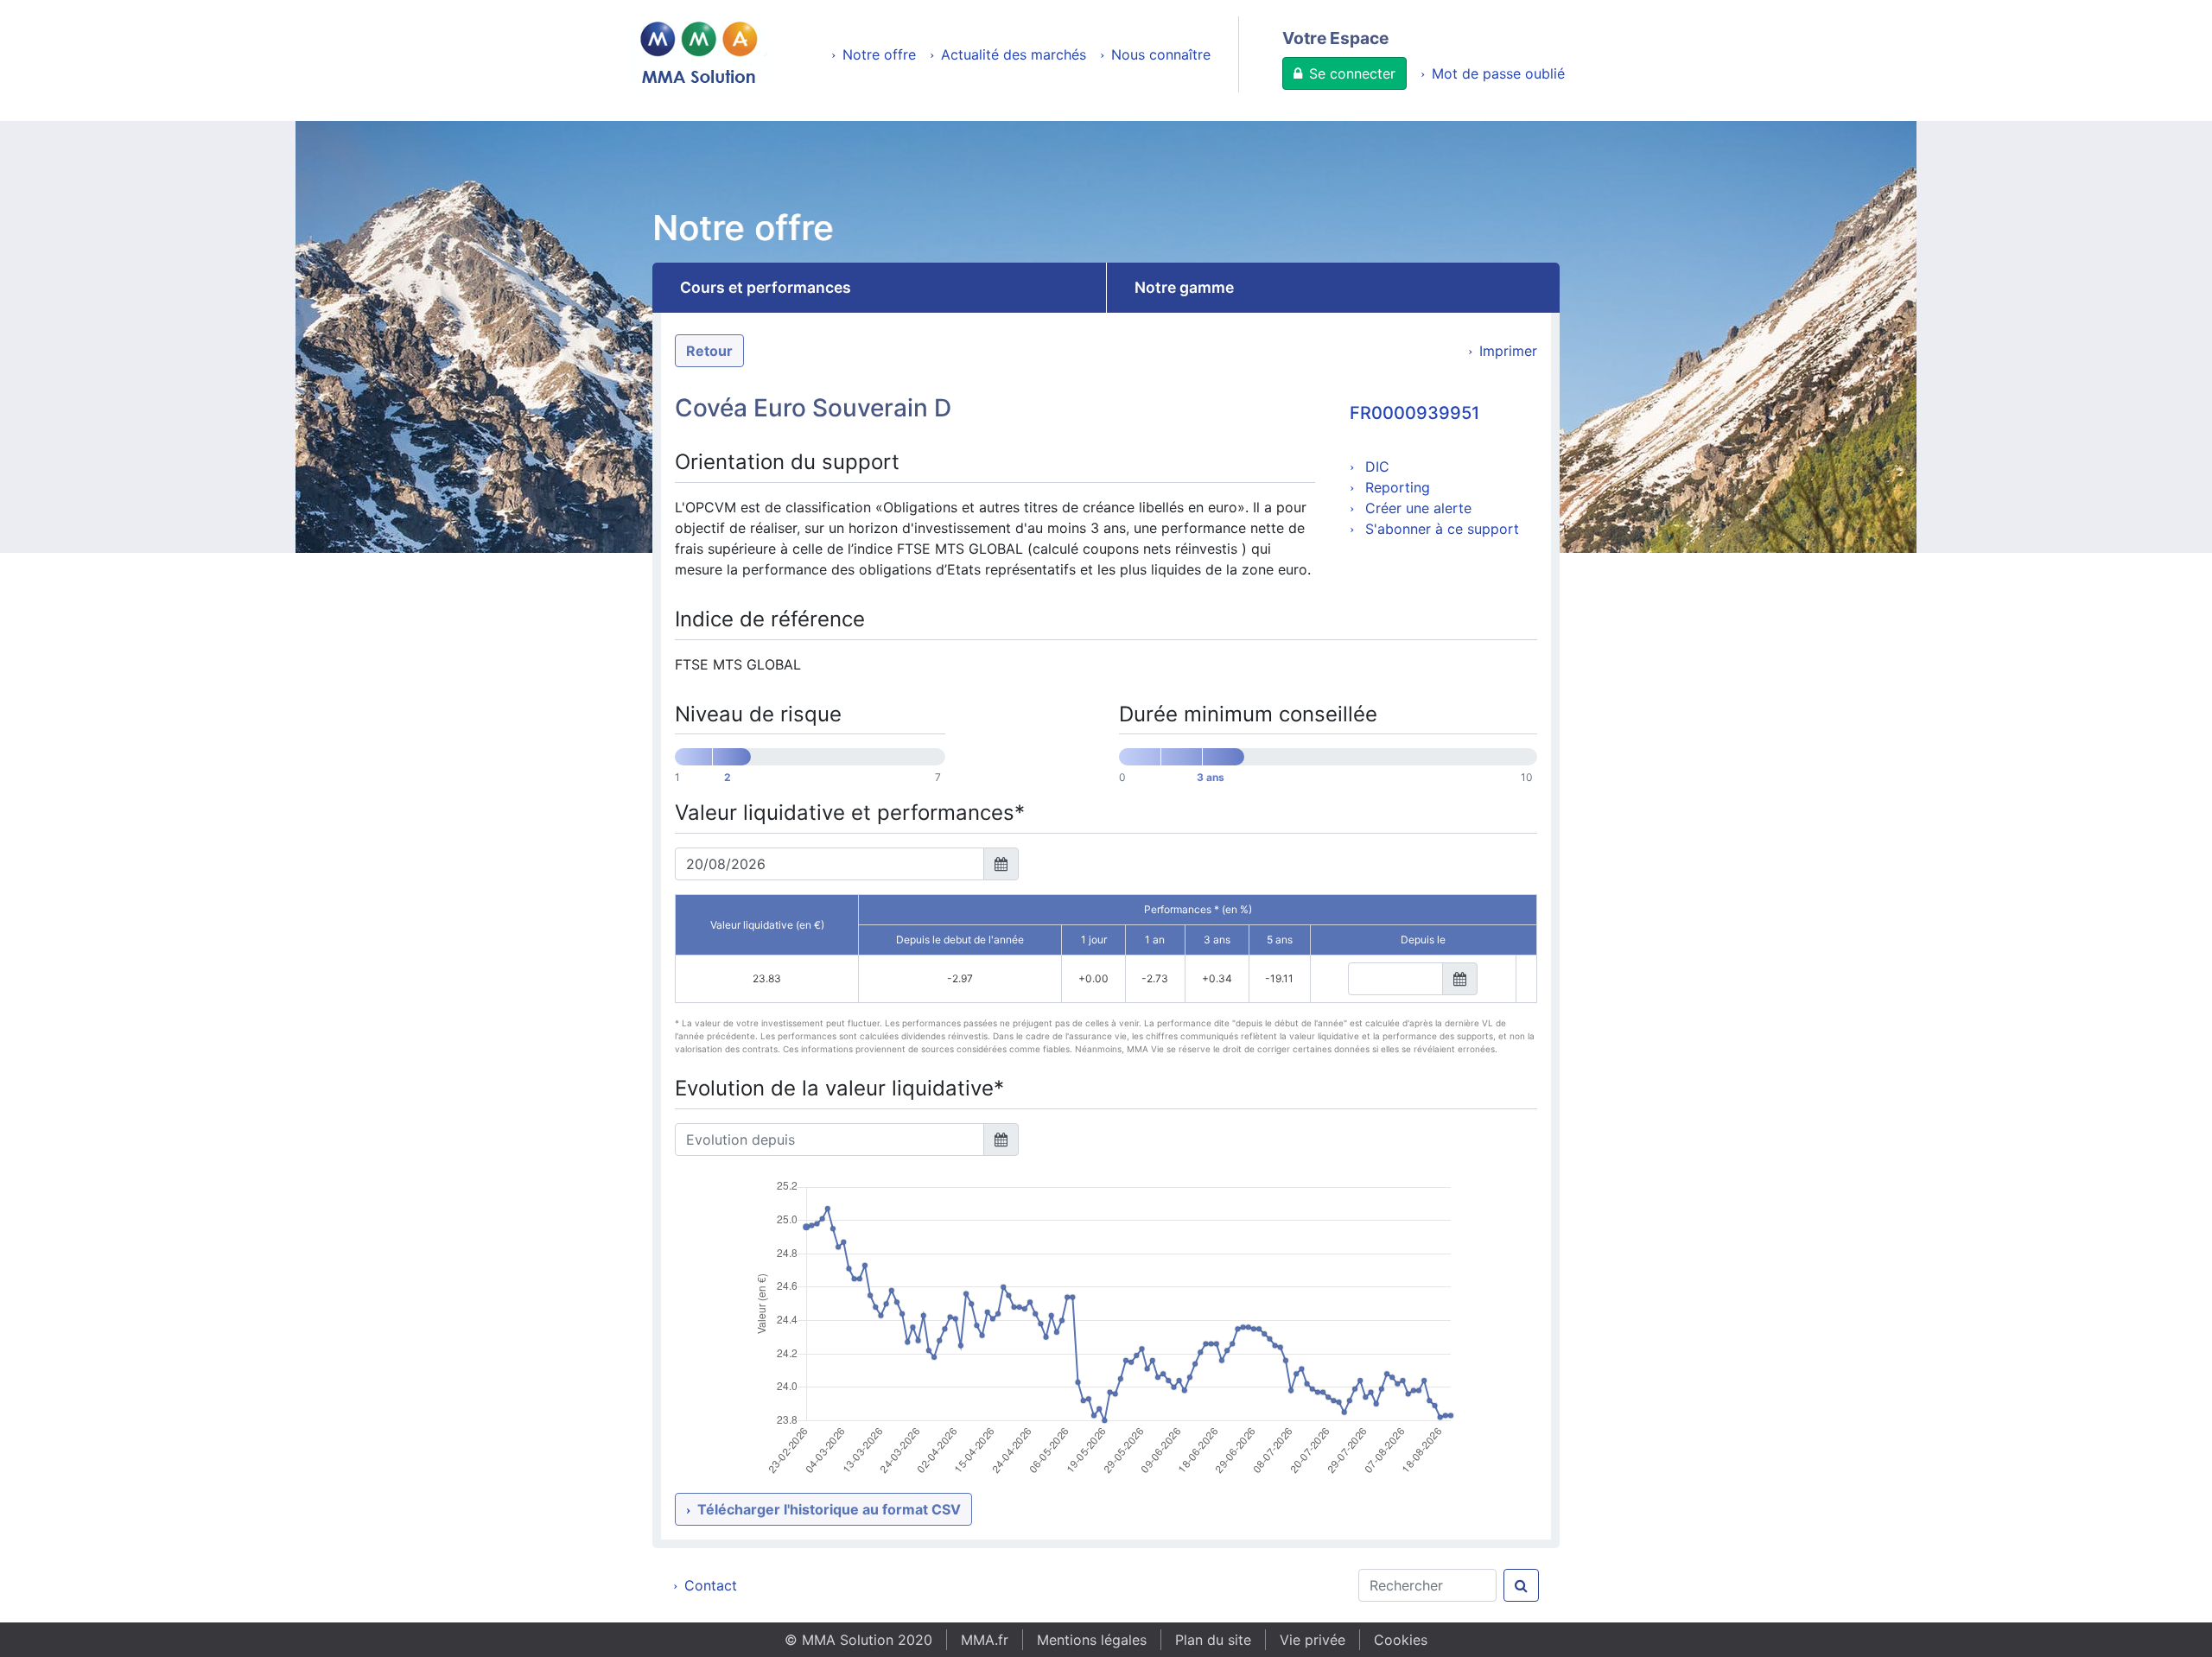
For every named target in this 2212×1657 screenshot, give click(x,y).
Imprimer (1508, 351)
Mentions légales (1092, 1640)
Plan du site (1213, 1640)
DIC (1375, 467)
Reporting (1395, 487)
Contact (711, 1585)
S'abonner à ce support (1440, 529)
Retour (709, 351)
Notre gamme (1184, 287)
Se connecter (1352, 73)
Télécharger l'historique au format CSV (829, 1509)
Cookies (1401, 1640)
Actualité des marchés (1014, 54)
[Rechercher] (1521, 1585)
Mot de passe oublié (1498, 73)
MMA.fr (985, 1640)
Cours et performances (766, 287)
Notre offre (879, 54)
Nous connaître (1161, 54)
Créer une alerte (1416, 508)
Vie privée (1313, 1640)
